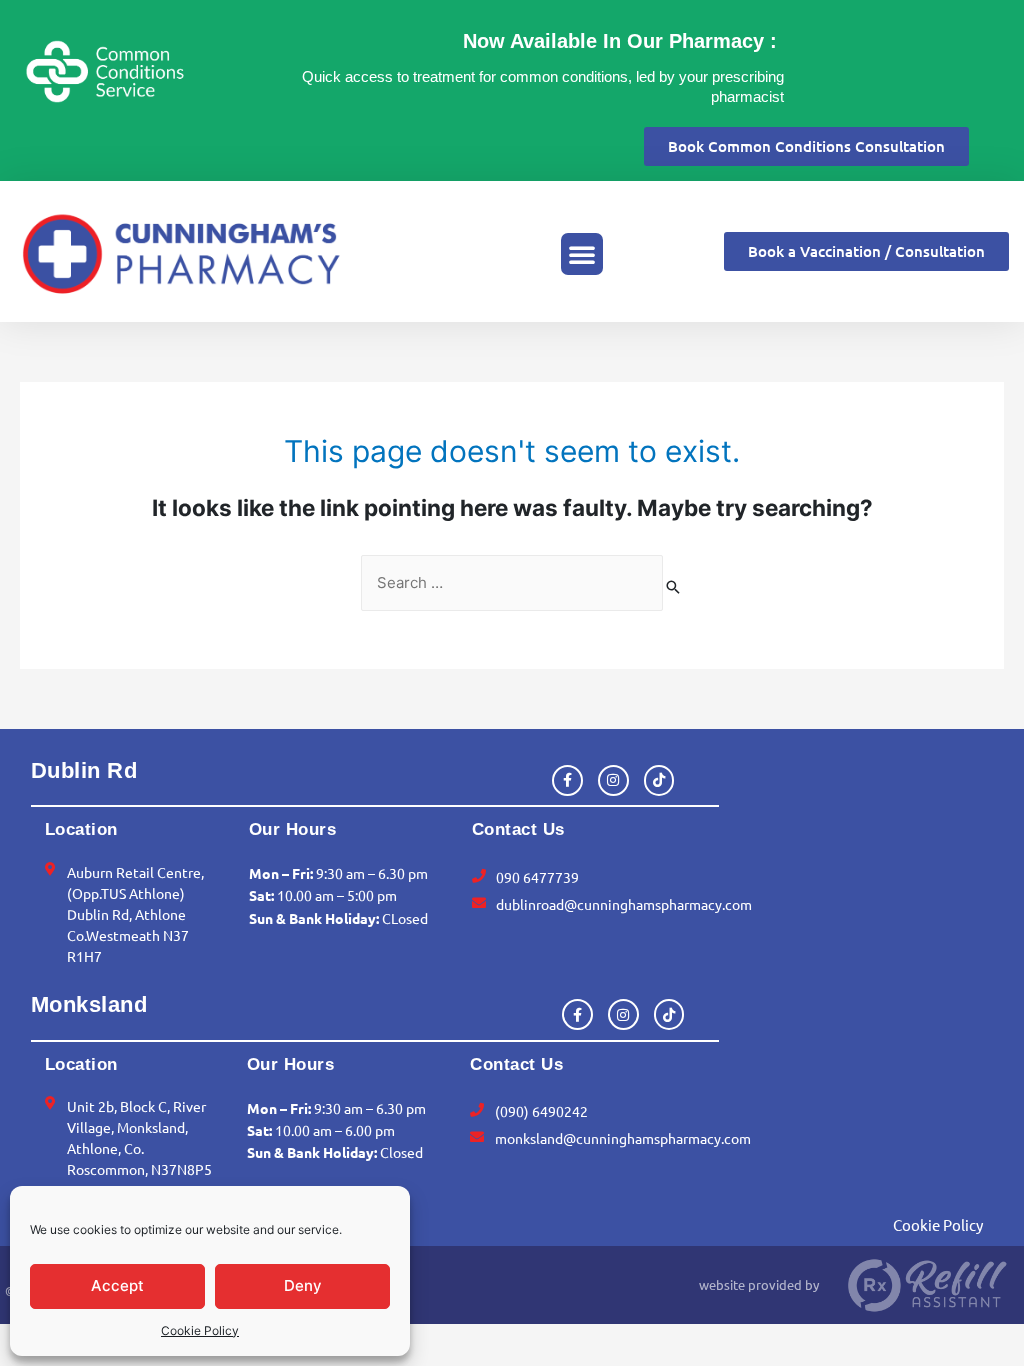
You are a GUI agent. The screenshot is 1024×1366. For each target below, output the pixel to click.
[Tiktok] (659, 780)
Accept (117, 1285)
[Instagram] (613, 780)
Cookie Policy (200, 1330)
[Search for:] (512, 583)
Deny (303, 1285)
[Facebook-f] (567, 780)
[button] (582, 254)
